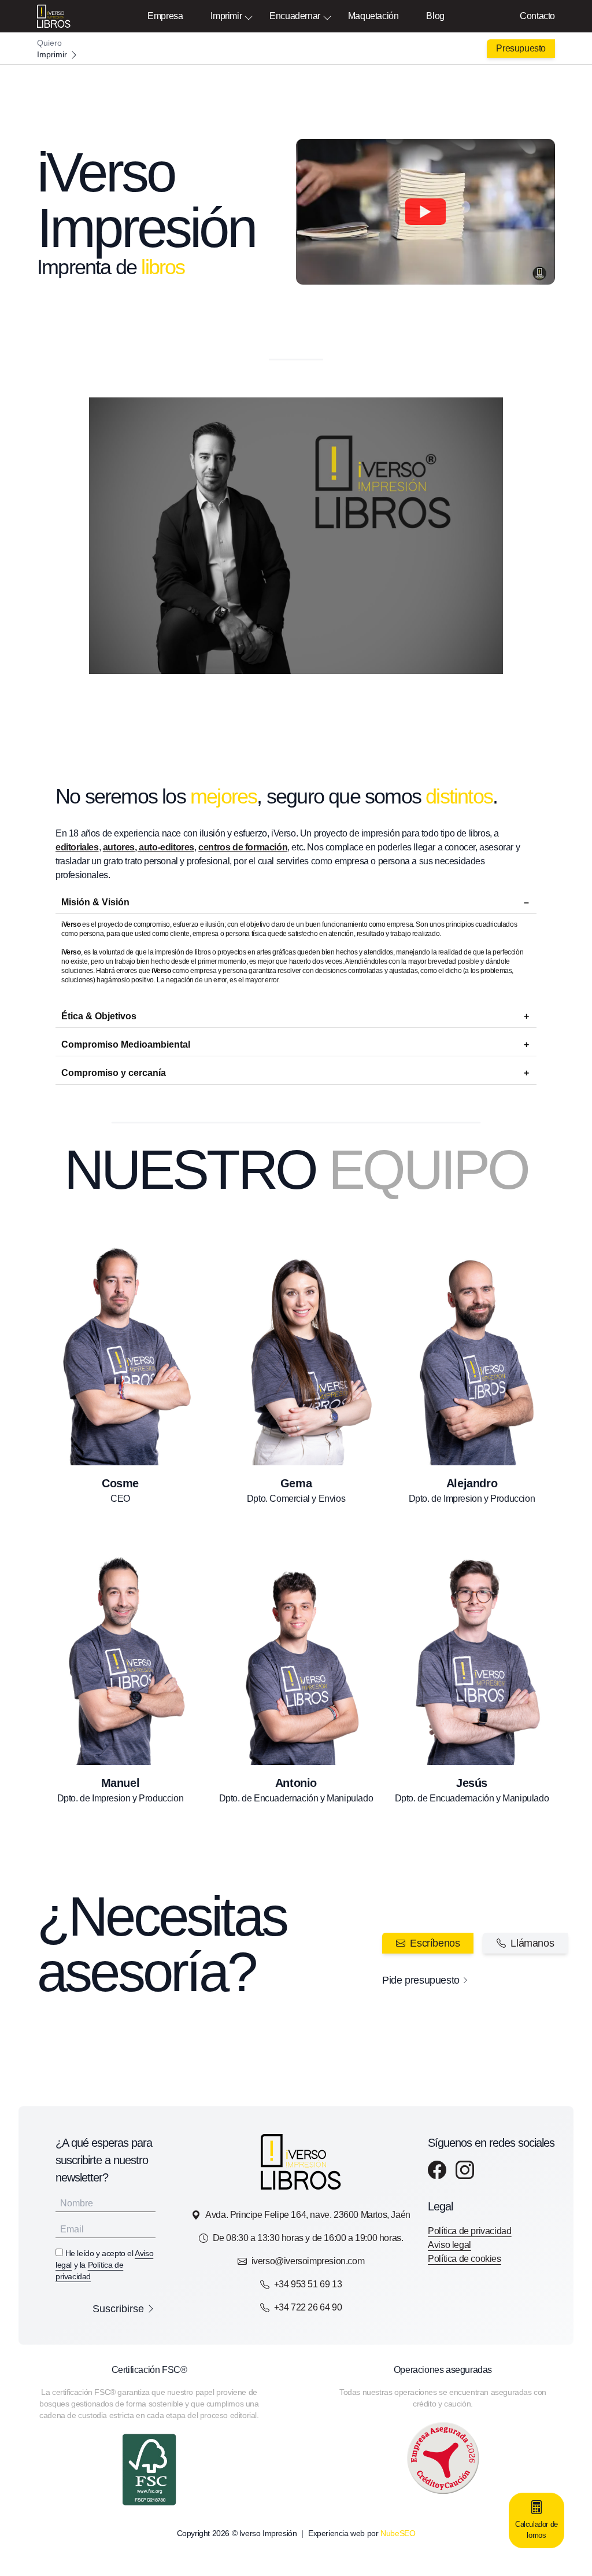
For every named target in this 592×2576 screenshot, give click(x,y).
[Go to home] (296, 49)
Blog (435, 16)
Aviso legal (449, 2245)
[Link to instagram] (465, 2170)
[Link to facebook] (437, 2170)
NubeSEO (398, 2533)
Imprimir (226, 16)
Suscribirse (118, 2309)
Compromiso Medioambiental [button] (126, 1044)
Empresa (165, 16)
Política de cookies (464, 2259)
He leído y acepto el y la (104, 2265)
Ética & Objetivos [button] (99, 1016)
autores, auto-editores (149, 847)
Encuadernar (295, 16)
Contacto (537, 16)
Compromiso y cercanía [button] (114, 1073)
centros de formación (243, 847)
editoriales (77, 847)
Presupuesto (521, 48)
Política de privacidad (469, 2231)
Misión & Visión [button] (95, 902)
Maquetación (373, 16)
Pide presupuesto (421, 1980)
